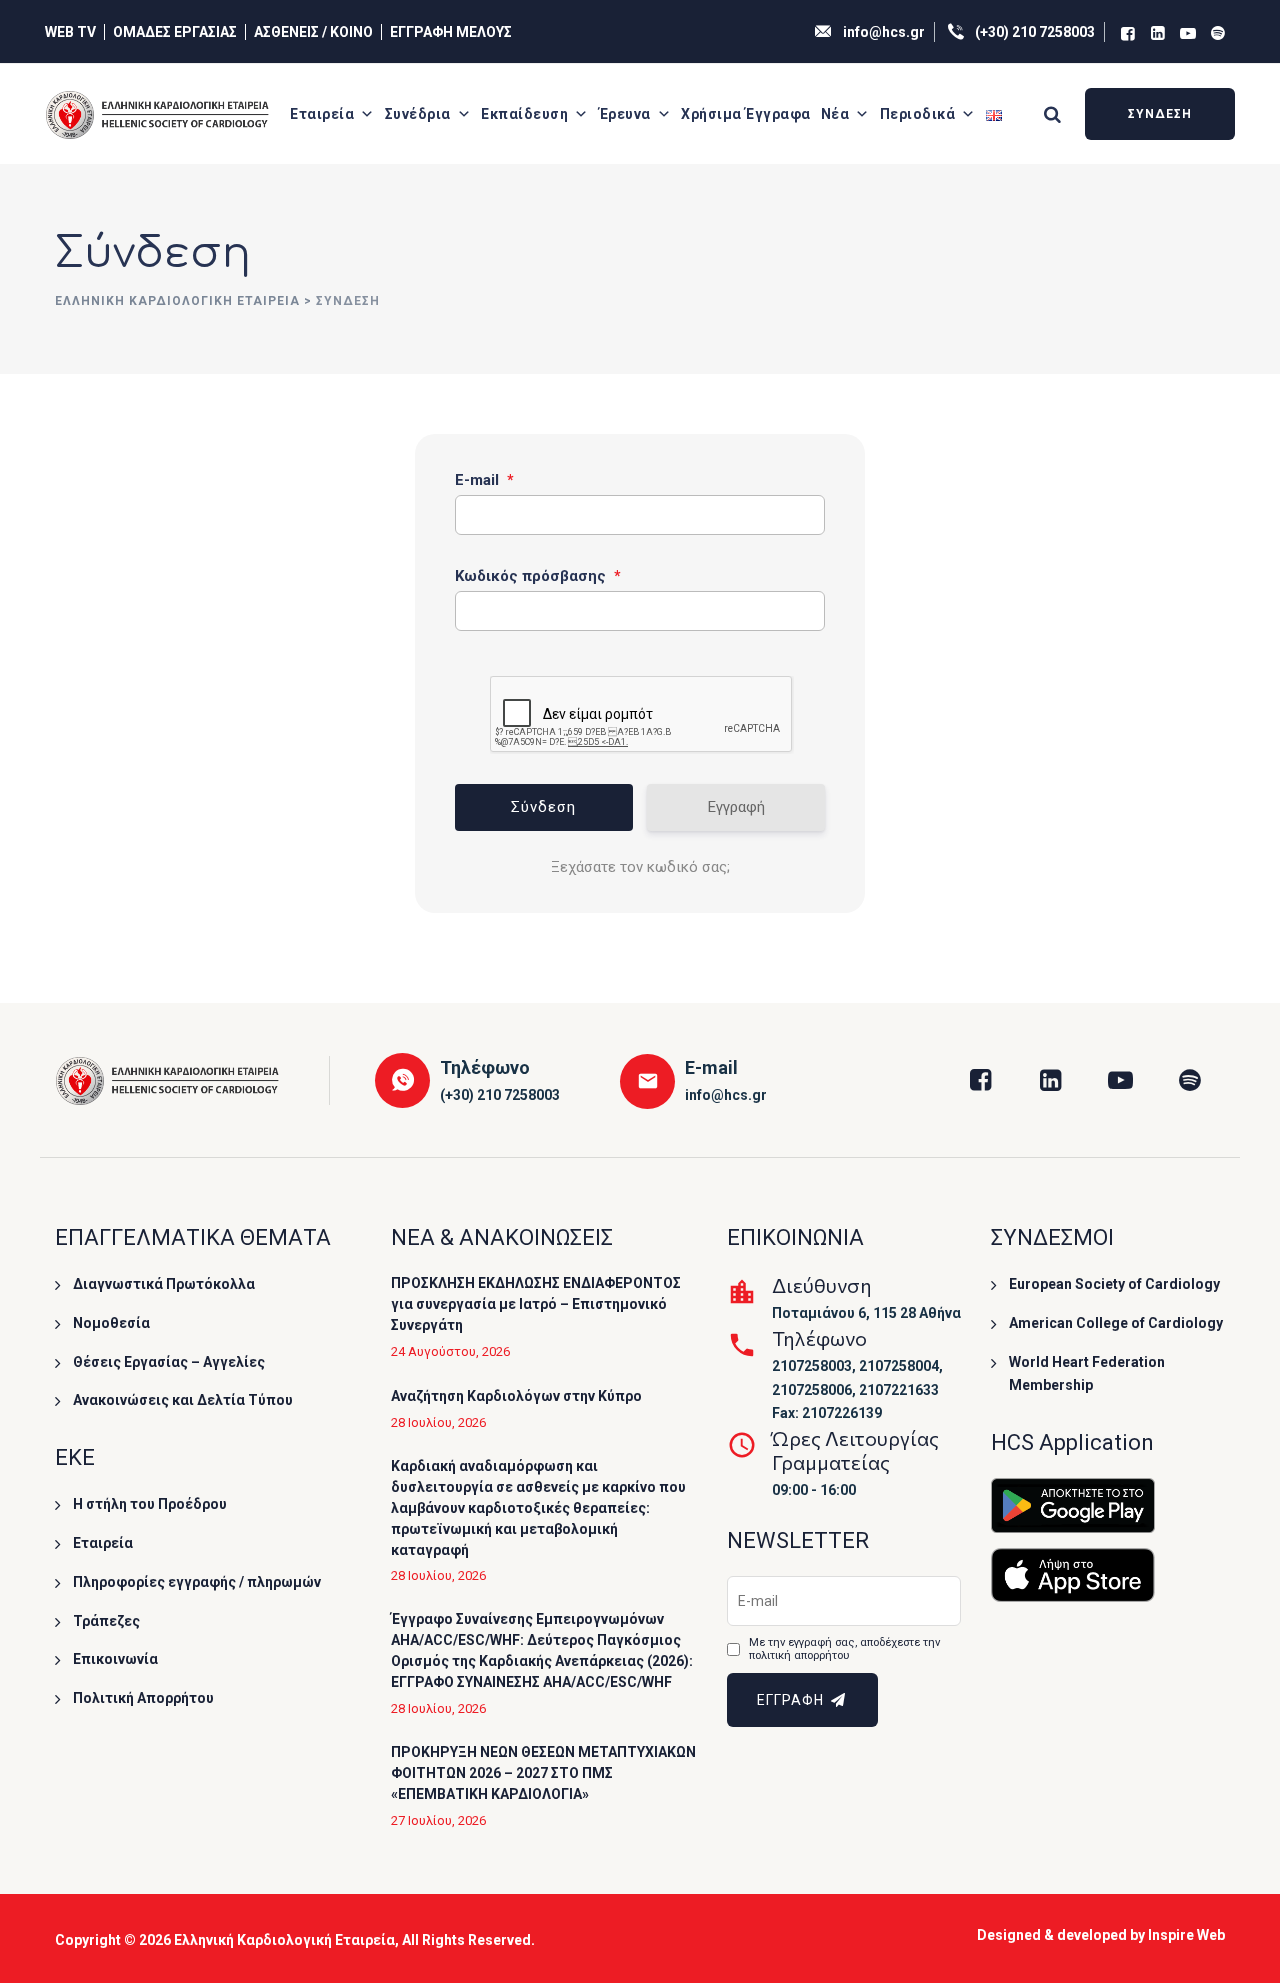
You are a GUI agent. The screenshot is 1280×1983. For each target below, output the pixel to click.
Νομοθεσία (111, 1323)
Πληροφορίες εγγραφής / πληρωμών (197, 1582)
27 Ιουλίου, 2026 (438, 1820)
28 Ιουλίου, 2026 (438, 1422)
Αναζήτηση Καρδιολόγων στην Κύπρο (516, 1396)
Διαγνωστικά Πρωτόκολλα (164, 1284)
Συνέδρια (418, 114)
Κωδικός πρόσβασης (538, 576)
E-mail (484, 480)
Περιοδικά (918, 114)
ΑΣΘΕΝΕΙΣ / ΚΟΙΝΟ (313, 32)
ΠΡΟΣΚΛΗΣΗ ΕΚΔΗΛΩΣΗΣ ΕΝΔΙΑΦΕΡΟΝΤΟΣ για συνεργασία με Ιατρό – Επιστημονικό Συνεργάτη (536, 1304)
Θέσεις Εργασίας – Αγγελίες (169, 1362)
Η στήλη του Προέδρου (150, 1504)
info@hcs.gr (884, 32)
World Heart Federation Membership (1087, 1374)
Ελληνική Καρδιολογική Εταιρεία (284, 1940)
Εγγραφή (736, 807)
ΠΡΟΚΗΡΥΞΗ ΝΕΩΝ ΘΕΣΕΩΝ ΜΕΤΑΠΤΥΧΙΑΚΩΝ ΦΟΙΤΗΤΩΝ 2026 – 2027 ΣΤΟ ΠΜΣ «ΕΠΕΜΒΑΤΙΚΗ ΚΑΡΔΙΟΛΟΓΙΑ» (543, 1773)
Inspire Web (1186, 1935)
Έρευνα (625, 114)
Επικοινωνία (115, 1659)
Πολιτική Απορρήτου (143, 1698)
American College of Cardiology (1116, 1323)
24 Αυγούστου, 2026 (450, 1351)
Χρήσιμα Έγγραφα (746, 114)
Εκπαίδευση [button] (524, 114)
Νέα (835, 114)
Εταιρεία (322, 114)
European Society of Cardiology (1114, 1284)
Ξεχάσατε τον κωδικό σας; (640, 867)
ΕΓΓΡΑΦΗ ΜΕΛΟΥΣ (451, 32)
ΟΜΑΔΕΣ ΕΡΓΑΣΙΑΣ (175, 32)
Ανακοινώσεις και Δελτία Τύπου (183, 1400)
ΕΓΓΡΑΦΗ (792, 1700)
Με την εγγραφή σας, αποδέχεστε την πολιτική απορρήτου (844, 1649)
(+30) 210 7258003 (1035, 32)
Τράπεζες (106, 1621)
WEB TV (70, 32)
